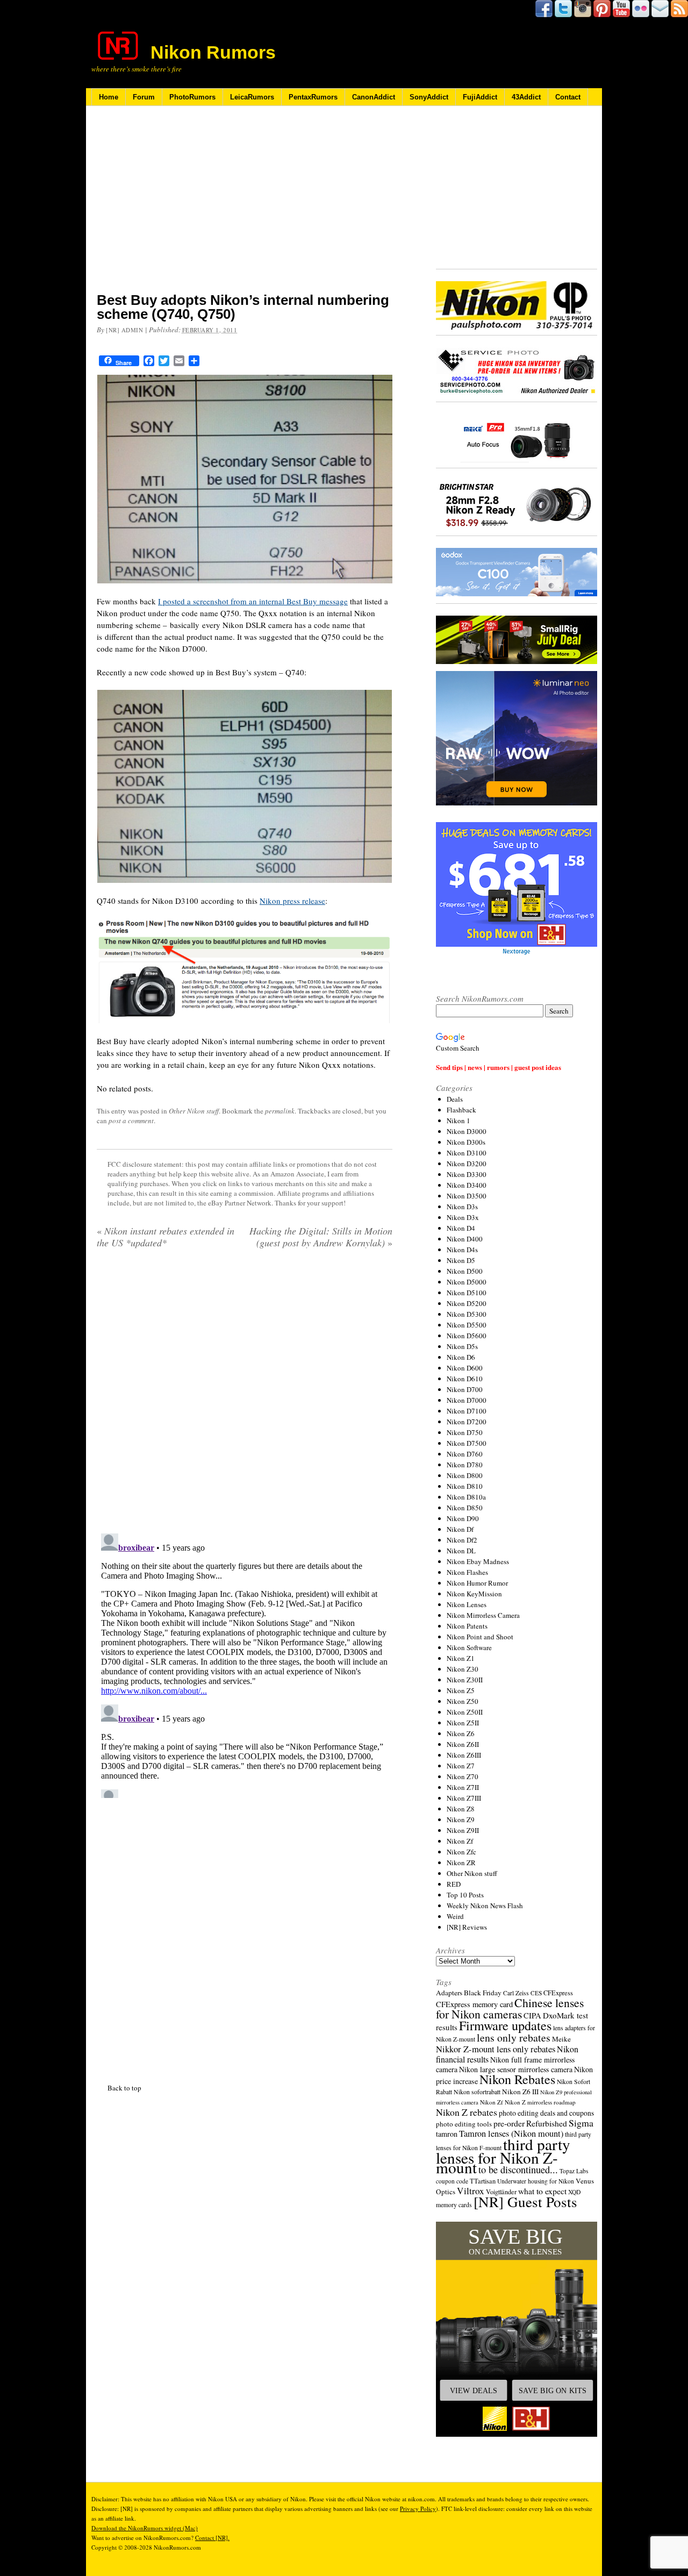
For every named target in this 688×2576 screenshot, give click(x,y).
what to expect (542, 2191)
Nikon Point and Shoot (480, 1637)
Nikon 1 (458, 1121)
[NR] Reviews (467, 1927)
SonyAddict (429, 97)
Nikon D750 (465, 1432)
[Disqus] (245, 1664)
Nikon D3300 (467, 1174)
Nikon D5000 (467, 1282)
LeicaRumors (252, 97)
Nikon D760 (465, 1454)
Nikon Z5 (461, 1690)
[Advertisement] (245, 206)
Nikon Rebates (517, 2079)
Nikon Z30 (463, 1669)
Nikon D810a (466, 1497)
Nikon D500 (465, 1271)
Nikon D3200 (467, 1164)
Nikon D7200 (467, 1422)
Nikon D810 (465, 1486)
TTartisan (483, 2181)
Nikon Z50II (465, 1712)
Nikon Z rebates (467, 2112)
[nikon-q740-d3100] (245, 971)
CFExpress (558, 1993)
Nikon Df (460, 1529)
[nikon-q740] (245, 786)
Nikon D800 (465, 1475)
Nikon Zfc (461, 1852)
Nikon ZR (461, 1863)
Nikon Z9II (463, 1830)
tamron (447, 2134)
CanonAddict (374, 97)
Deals (455, 1099)
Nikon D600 (465, 1368)
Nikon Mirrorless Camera (483, 1615)
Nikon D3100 (467, 1153)
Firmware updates (505, 2025)
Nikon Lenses (467, 1604)
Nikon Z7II (463, 1787)
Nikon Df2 (462, 1540)
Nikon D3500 (467, 1196)
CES (536, 1993)
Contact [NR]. (212, 2538)
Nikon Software (469, 1647)
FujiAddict (480, 97)
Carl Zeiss (516, 1993)
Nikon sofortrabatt (477, 2092)
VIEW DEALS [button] (474, 2391)
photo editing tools (464, 2124)
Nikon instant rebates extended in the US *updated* (166, 1237)
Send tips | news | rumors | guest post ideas (499, 1067)
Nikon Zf (460, 1841)
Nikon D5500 (467, 1325)
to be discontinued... (518, 2170)
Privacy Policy (418, 2509)
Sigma (581, 2123)
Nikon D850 (465, 1508)
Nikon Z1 (461, 1658)
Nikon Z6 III (520, 2092)
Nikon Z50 (463, 1701)
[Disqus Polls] (245, 1395)
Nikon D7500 (467, 1443)
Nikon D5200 (467, 1303)
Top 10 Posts (465, 1895)
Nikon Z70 (463, 1776)
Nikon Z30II (465, 1680)
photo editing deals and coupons (546, 2113)
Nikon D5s (462, 1346)
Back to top (124, 2088)
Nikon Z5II (463, 1723)
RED (454, 1884)
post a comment (131, 1121)
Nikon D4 (461, 1228)
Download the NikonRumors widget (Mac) (145, 2528)
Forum (144, 97)
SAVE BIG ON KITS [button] (553, 2391)
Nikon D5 (461, 1260)
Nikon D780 (465, 1465)
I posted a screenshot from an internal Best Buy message (253, 601)
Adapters (449, 1993)
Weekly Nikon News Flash (485, 1906)
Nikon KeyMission (474, 1594)
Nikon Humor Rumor (477, 1583)
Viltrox (471, 2191)
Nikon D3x (463, 1217)
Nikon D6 (461, 1357)
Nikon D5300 (467, 1314)
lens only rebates (514, 2038)
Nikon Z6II (463, 1744)
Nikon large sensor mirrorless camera (516, 2069)
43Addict (526, 97)
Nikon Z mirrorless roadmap (540, 2102)
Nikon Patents (467, 1626)
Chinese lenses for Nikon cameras (510, 2008)
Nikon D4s (462, 1250)
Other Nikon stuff (194, 1111)
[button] (517, 2329)
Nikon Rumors (213, 52)
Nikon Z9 (461, 1819)
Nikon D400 (465, 1239)
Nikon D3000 (467, 1131)
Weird (455, 1916)
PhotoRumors (192, 97)
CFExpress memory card (474, 2004)
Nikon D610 (465, 1379)
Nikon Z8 (461, 1809)
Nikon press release (292, 901)
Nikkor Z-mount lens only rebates (496, 2049)
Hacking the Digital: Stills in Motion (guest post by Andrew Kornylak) (321, 1237)
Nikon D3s (462, 1207)
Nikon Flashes (467, 1572)
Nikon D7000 (467, 1400)
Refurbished (547, 2123)
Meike (561, 2039)
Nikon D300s (466, 1142)
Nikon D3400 (467, 1185)
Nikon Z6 (461, 1733)
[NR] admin (125, 330)
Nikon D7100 (467, 1411)
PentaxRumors (313, 97)
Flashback (461, 1110)
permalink (280, 1111)
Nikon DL (461, 1551)
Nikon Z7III (464, 1798)
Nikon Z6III (464, 1755)
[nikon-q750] (245, 479)
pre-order (509, 2123)
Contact (568, 97)
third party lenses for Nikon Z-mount (503, 2156)
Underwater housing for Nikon (536, 2181)
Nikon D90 (463, 1518)
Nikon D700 (465, 1389)
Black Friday (483, 1993)
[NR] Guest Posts (525, 2202)
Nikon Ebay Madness (478, 1561)
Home (109, 97)
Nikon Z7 (461, 1766)
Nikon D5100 (467, 1293)
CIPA (532, 2015)
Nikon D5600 (467, 1336)
